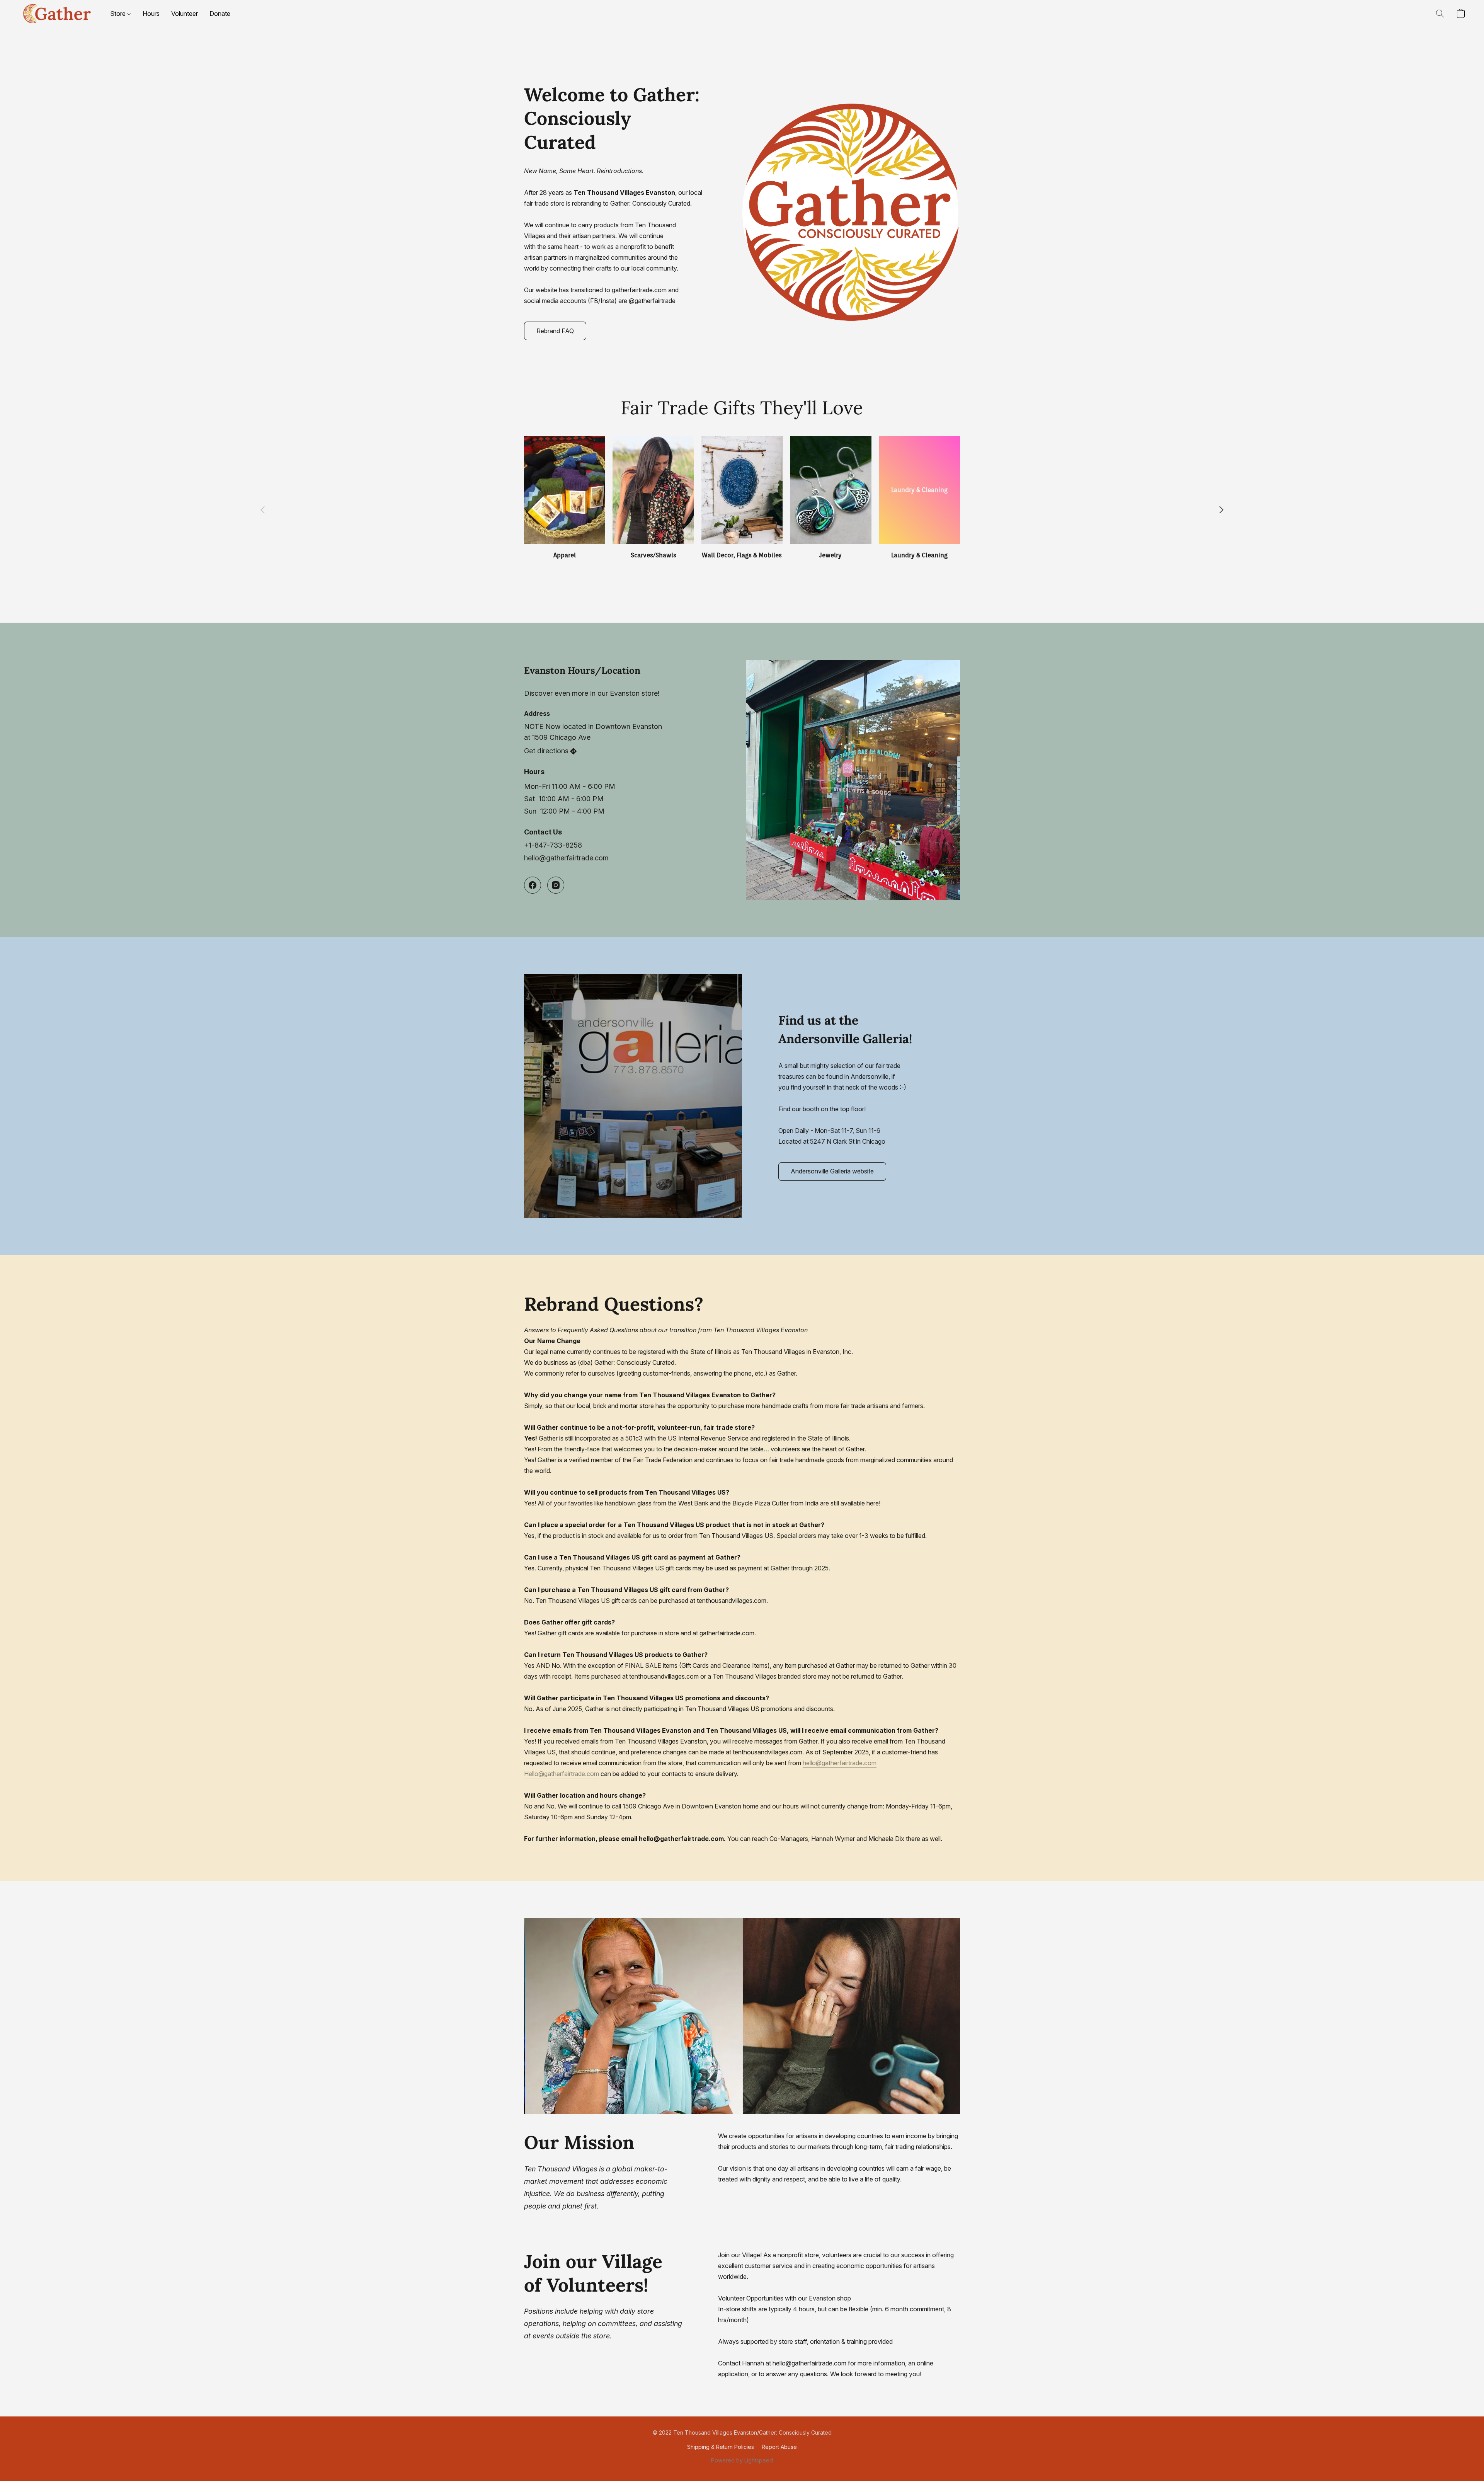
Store (119, 14)
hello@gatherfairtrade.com (566, 858)
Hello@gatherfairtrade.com (562, 1774)
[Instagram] (556, 885)
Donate (220, 14)
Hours (151, 14)
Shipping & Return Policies (721, 2447)
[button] (57, 14)
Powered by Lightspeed (742, 2460)
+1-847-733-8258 (553, 845)
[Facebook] (533, 885)
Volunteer (185, 14)
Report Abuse (779, 2447)
